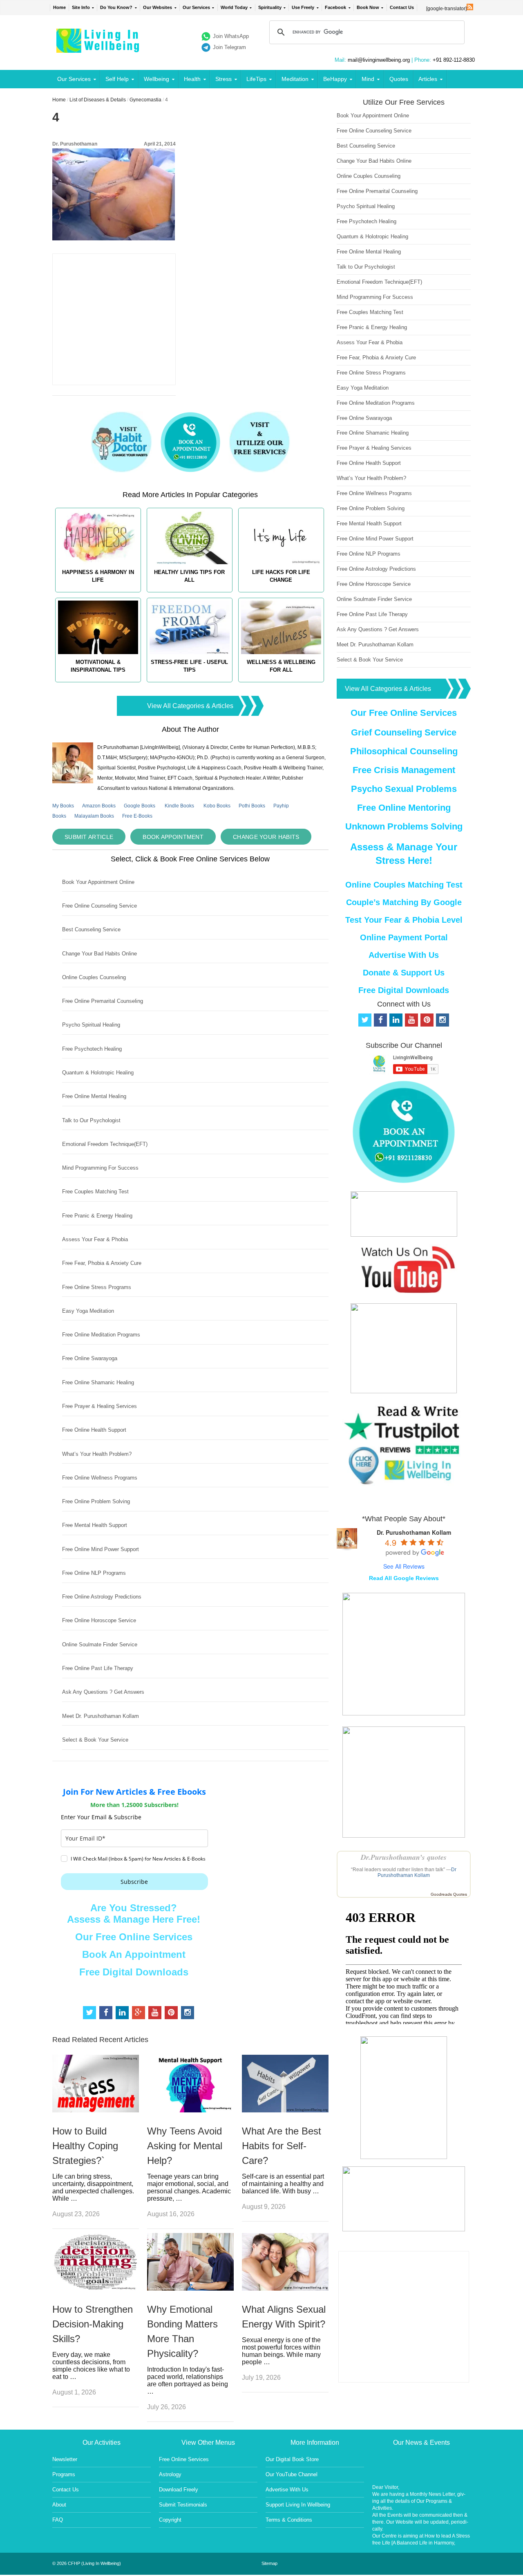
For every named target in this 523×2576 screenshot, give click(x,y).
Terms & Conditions (289, 2520)
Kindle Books (179, 806)
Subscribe (134, 1882)
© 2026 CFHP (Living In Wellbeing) (87, 2563)
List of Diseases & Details (98, 100)
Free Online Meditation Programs (101, 1335)
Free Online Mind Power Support (101, 1549)
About (59, 2505)
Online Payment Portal (404, 937)
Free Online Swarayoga (90, 1358)
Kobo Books (217, 806)
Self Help (117, 79)
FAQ (58, 2520)
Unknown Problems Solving (404, 826)
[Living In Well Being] (99, 48)
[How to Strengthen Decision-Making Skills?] (96, 2288)
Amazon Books (99, 806)
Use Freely (303, 7)
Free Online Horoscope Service (99, 1620)
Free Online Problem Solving (96, 1501)
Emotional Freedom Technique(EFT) (105, 1144)
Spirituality (270, 7)
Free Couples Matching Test (95, 1192)
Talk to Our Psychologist (91, 1120)
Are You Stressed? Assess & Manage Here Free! (134, 1914)
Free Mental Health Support (95, 1525)
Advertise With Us (404, 955)
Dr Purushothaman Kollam (417, 1872)
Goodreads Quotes (449, 1894)
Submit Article (89, 837)
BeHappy (335, 79)
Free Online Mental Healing (94, 1096)
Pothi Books (252, 806)
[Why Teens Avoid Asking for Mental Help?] (190, 2110)
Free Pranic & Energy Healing (97, 1216)
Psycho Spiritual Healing (91, 1025)
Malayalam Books (94, 816)
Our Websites (158, 7)
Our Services (196, 7)
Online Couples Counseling (94, 977)
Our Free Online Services (134, 1937)
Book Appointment (173, 837)
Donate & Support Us (404, 973)
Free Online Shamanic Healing (98, 1382)
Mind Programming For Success (100, 1168)
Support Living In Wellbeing (298, 2505)
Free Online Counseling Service (99, 906)
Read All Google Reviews (404, 1578)
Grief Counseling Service (404, 732)
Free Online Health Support (94, 1430)
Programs (64, 2474)
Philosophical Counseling (404, 751)
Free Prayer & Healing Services (99, 1406)
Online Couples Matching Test (404, 885)
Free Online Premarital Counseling (103, 1001)
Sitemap (269, 2563)
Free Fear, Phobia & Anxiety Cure (102, 1263)
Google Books (140, 806)
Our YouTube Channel (292, 2474)
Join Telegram (229, 47)
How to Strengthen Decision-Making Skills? (93, 2324)
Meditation (295, 79)
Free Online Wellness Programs (100, 1478)
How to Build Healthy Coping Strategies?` (85, 2146)
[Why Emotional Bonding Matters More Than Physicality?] (190, 2288)
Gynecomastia (145, 100)
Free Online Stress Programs (97, 1287)
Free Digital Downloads (134, 1972)
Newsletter (65, 2459)
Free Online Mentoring (404, 808)
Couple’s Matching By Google (404, 902)
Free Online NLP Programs (94, 1573)
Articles (428, 79)
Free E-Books (137, 816)
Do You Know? (116, 7)
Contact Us (402, 7)
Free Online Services (184, 2459)
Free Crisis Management (404, 770)
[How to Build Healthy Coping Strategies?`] (96, 2110)
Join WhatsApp (231, 36)
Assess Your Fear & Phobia (95, 1239)
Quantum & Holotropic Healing (98, 1073)
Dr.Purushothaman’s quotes (404, 1857)
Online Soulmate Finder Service (100, 1644)
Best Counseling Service (91, 929)
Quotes (399, 79)
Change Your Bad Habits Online (99, 954)
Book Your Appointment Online (98, 882)
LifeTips (256, 79)
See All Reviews (404, 1566)
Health (192, 79)
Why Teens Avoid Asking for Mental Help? (185, 2146)
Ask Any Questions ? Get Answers (103, 1692)
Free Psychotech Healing (92, 1049)
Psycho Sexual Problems (404, 789)
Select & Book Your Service (95, 1740)
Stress (224, 79)
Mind (368, 79)
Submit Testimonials (183, 2505)
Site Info (81, 7)
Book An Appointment (134, 1954)
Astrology (170, 2474)
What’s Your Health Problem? (97, 1454)
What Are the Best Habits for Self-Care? (282, 2146)
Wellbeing (156, 79)
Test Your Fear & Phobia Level (404, 920)
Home (59, 7)
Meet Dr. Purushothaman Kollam (101, 1716)
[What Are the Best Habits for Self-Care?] (285, 2110)
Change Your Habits (266, 837)
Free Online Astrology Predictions (102, 1597)
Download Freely (179, 2490)
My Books (63, 806)
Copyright (170, 2520)
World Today (234, 7)
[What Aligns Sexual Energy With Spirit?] (285, 2288)
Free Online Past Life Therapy (98, 1668)
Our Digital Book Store (292, 2459)
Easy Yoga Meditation (88, 1311)
